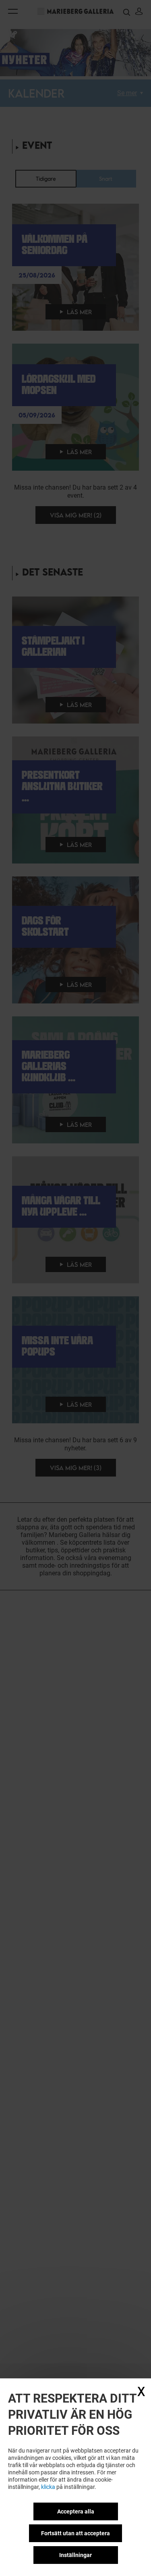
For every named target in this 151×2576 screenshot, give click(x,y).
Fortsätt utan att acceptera (75, 2533)
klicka (48, 2487)
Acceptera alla (76, 2511)
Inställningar (75, 2555)
